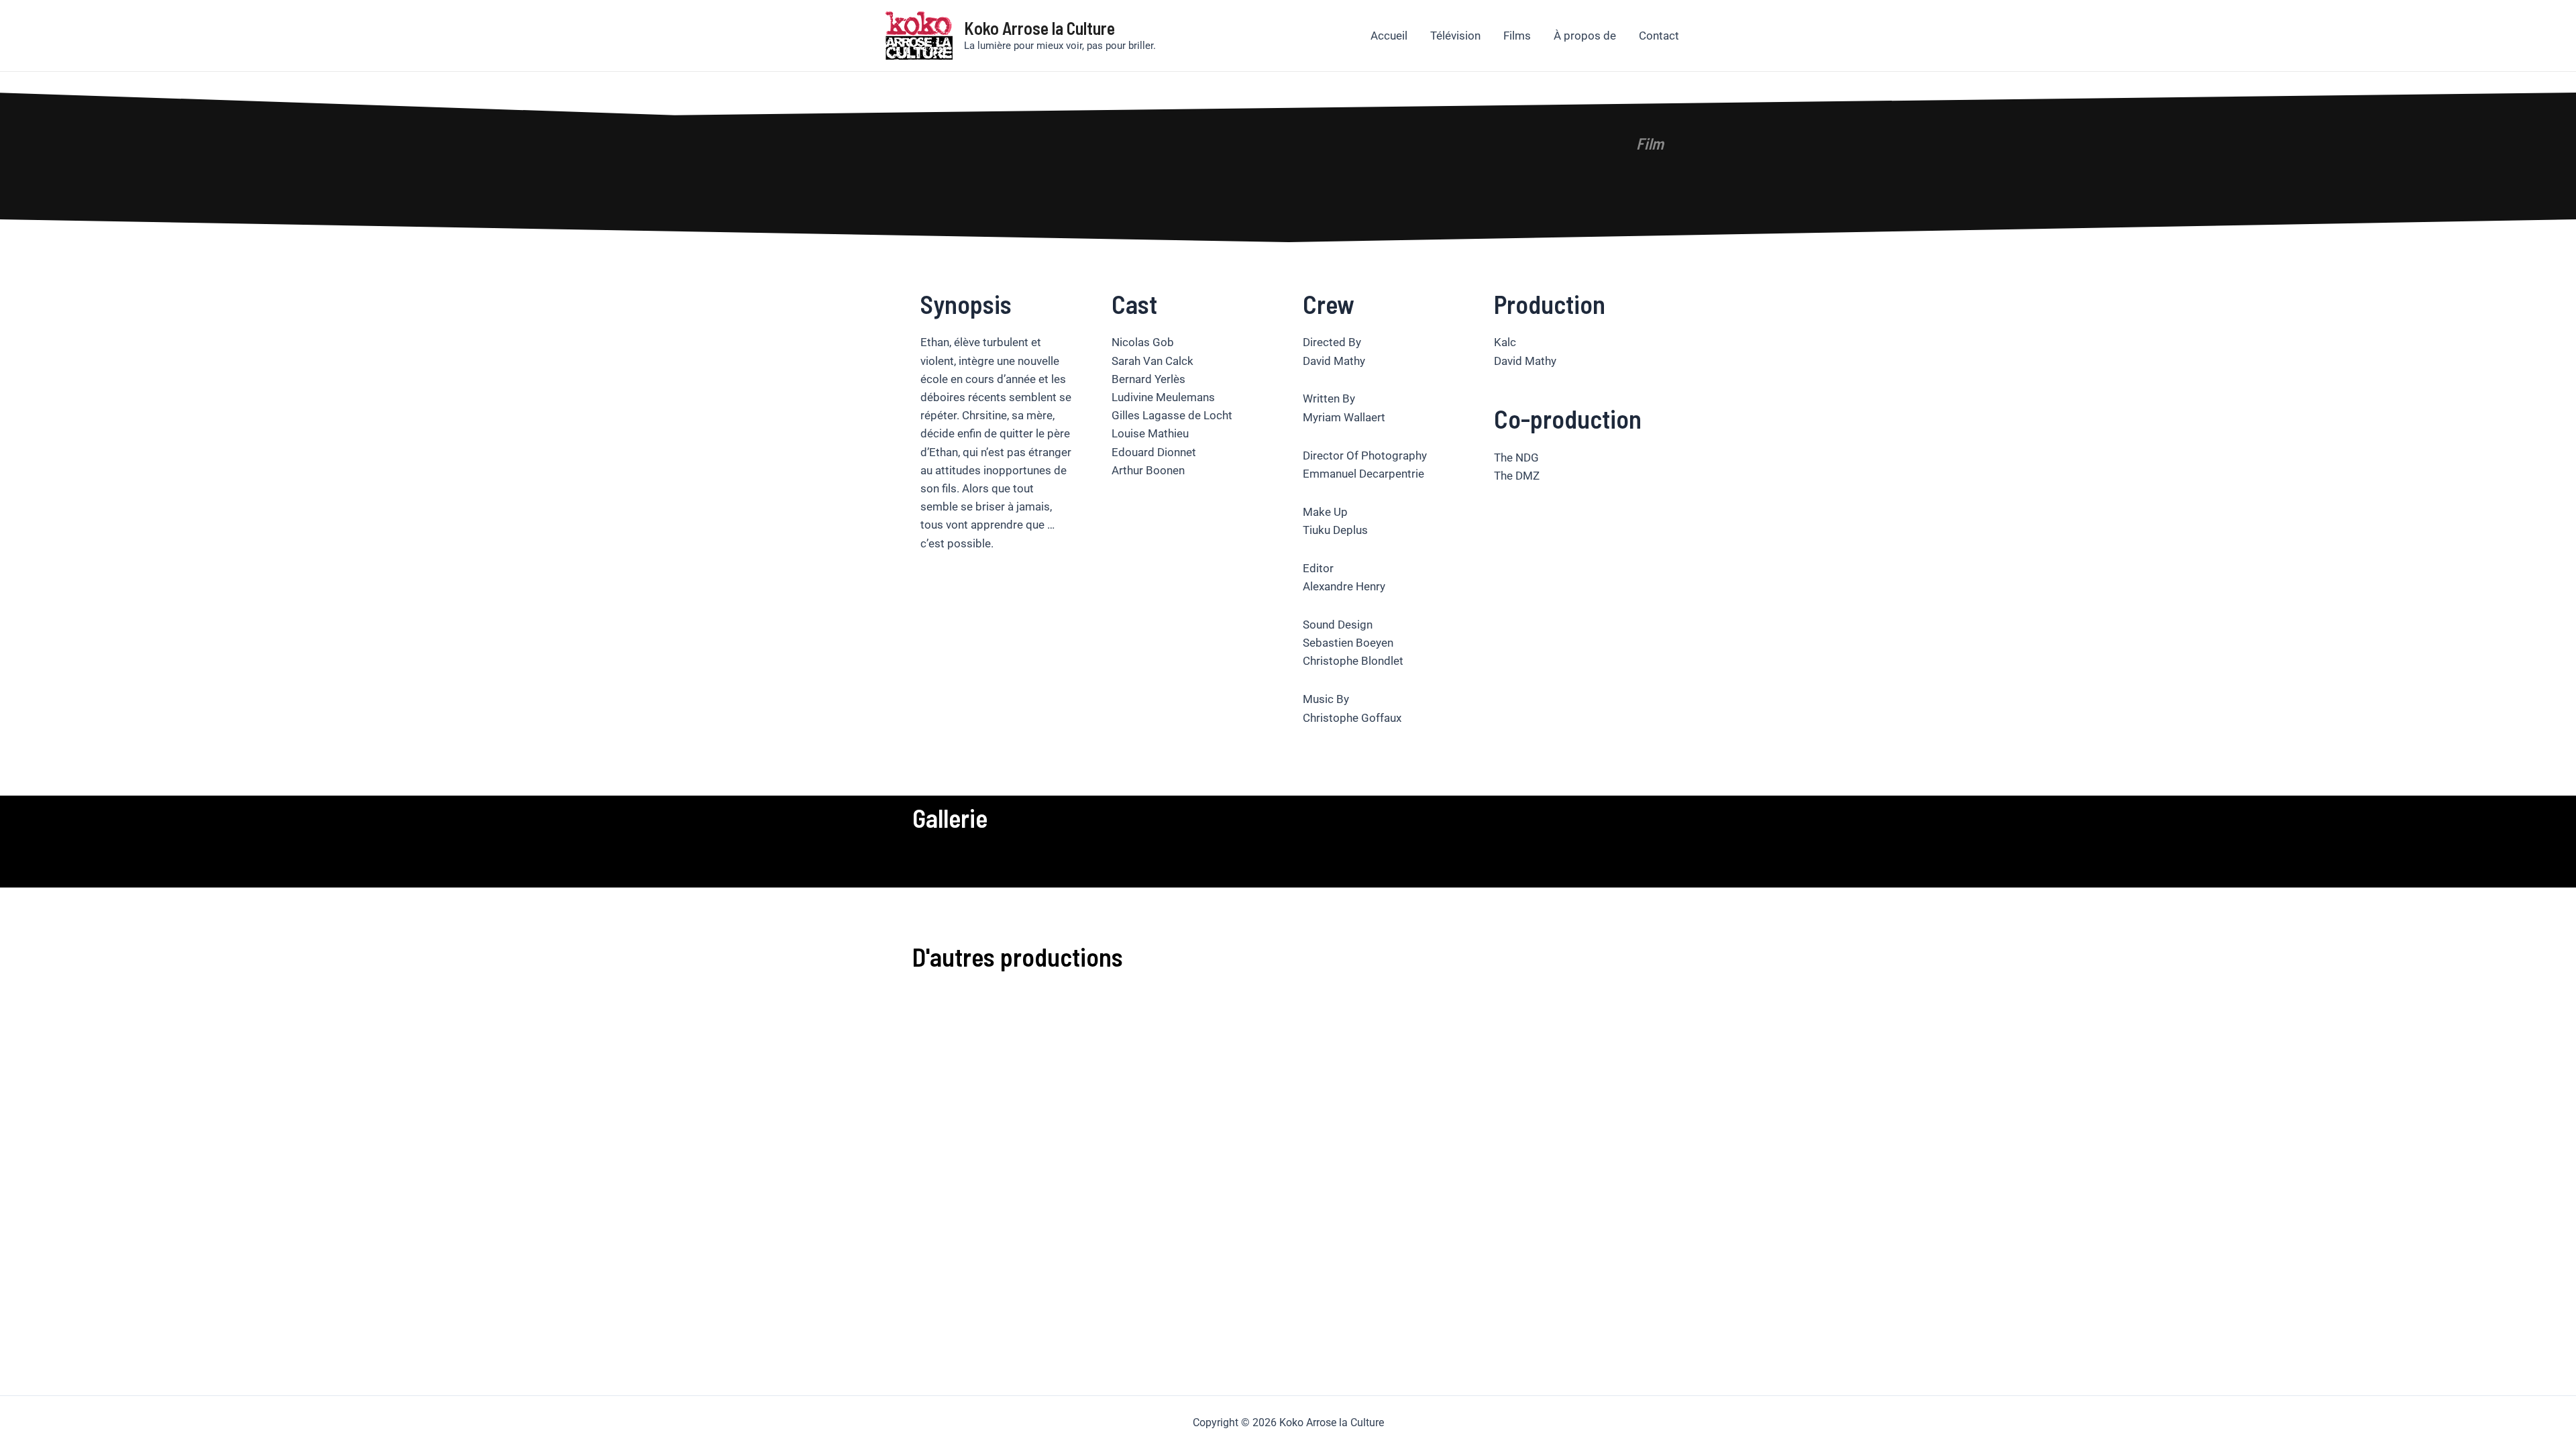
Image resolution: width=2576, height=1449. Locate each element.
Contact (1659, 36)
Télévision (1455, 36)
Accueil (1389, 36)
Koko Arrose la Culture (1039, 28)
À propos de (1585, 36)
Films (1517, 36)
